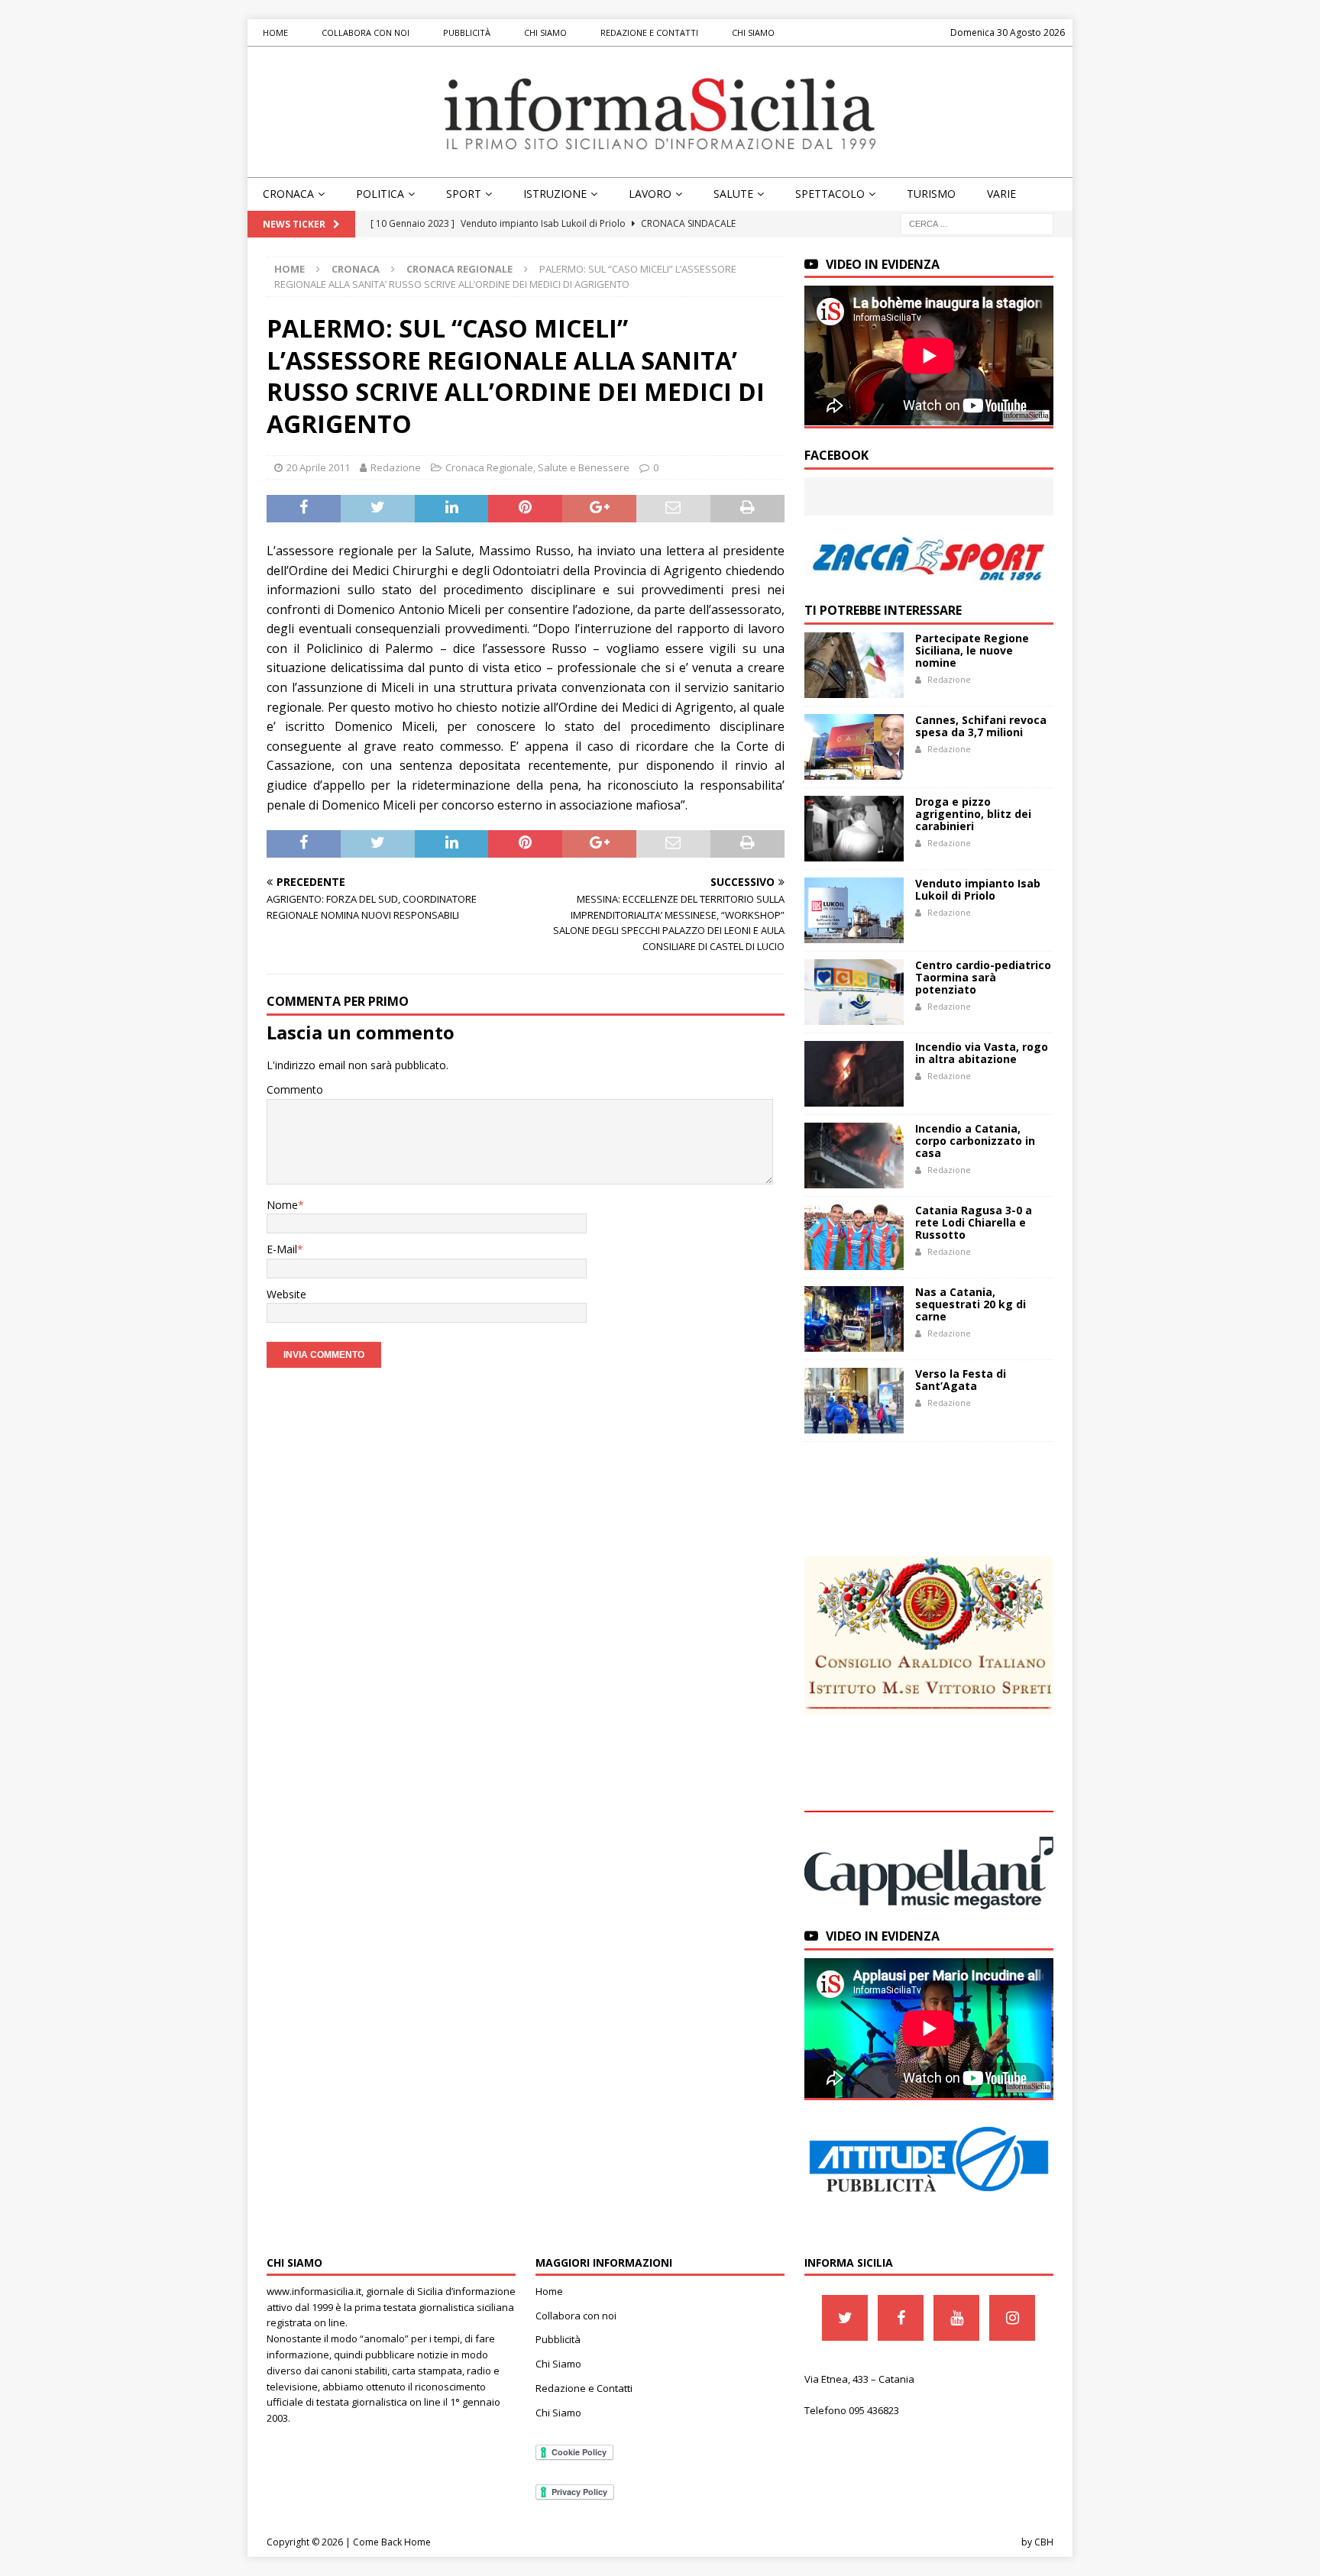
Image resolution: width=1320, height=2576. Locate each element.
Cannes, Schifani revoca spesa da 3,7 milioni (981, 726)
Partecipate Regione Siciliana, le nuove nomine (972, 650)
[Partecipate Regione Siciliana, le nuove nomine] (854, 665)
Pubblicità (467, 32)
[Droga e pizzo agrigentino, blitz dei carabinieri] (854, 829)
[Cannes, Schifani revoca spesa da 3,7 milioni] (854, 747)
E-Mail (282, 1249)
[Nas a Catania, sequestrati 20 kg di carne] (854, 1319)
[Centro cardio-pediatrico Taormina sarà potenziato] (854, 992)
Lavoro (650, 194)
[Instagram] (1012, 2318)
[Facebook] (901, 2318)
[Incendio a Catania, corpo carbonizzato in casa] (854, 1155)
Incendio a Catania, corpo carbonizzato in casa (975, 1141)
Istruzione (555, 194)
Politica (380, 194)
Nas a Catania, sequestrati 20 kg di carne (971, 1304)
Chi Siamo (545, 32)
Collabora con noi (366, 32)
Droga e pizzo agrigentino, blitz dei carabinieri (973, 814)
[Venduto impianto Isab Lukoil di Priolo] (854, 910)
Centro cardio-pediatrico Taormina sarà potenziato (983, 977)
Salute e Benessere (584, 467)
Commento (295, 1089)
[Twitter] (845, 2318)
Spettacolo (830, 194)
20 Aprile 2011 (318, 467)
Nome (282, 1205)
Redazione (396, 467)
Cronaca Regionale (489, 467)
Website (286, 1294)
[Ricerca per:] (977, 223)
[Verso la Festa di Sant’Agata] (854, 1401)
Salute (733, 194)
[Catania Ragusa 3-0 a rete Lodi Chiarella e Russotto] (854, 1237)
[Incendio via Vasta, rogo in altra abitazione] (854, 1074)
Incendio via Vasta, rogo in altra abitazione (982, 1053)
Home (275, 32)
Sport (464, 194)
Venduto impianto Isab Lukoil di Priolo (978, 889)
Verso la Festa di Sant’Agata (961, 1380)
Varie (1001, 194)
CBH (1044, 2542)
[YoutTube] (956, 2318)
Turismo (931, 194)
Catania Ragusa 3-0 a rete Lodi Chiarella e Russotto (974, 1222)
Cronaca (288, 194)
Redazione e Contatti (649, 32)
